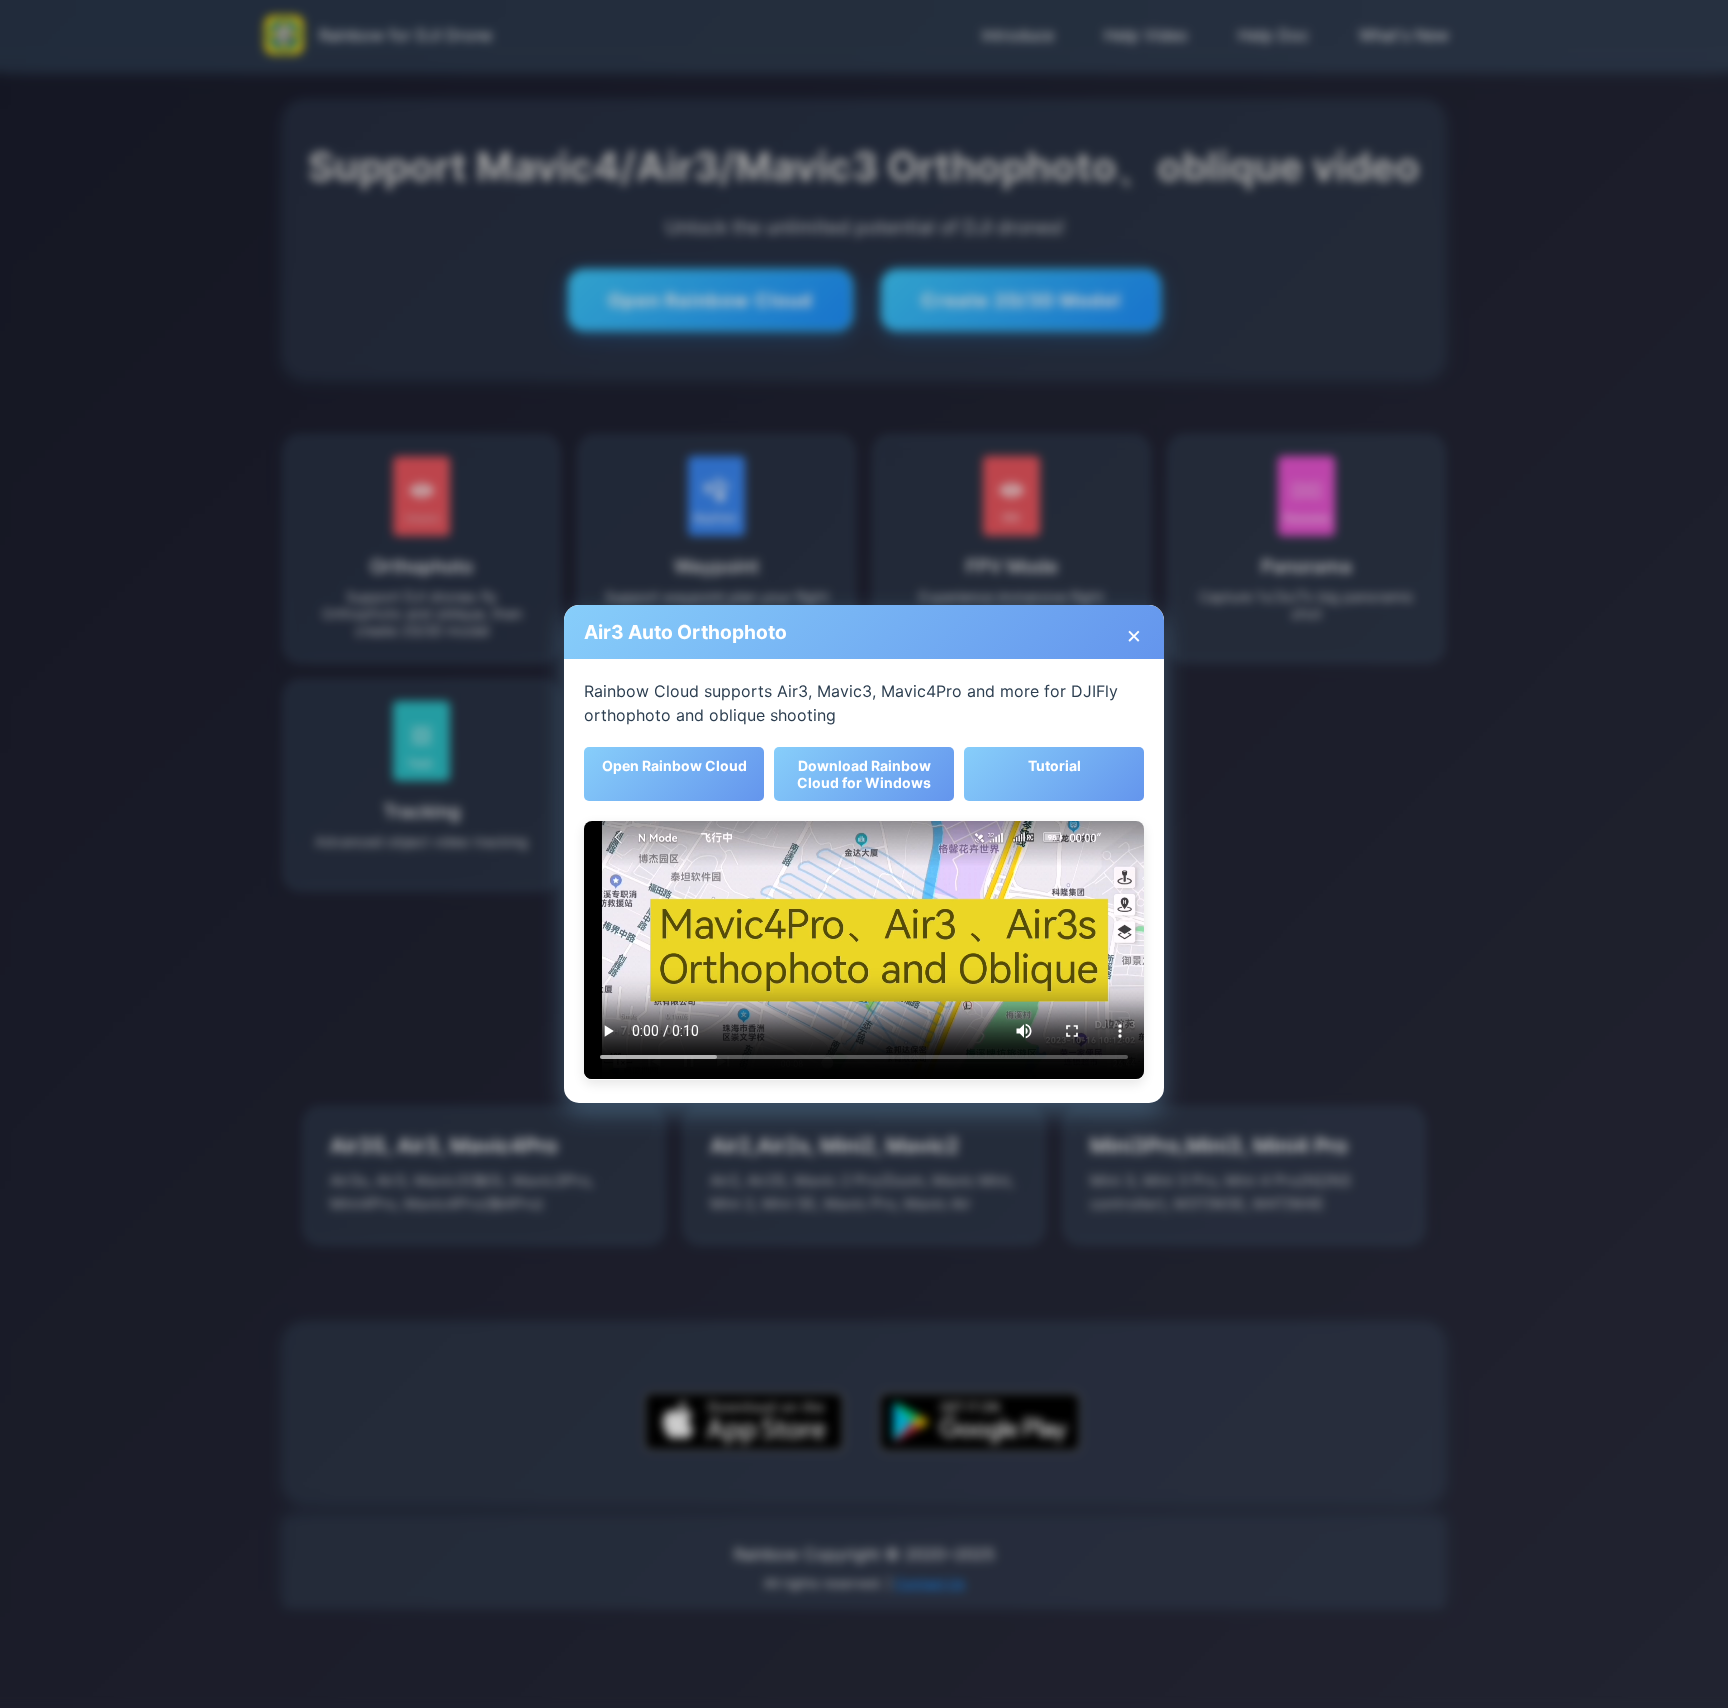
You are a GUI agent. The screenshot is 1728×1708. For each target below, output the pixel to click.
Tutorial (1054, 765)
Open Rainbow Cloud (674, 765)
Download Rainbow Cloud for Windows (864, 774)
